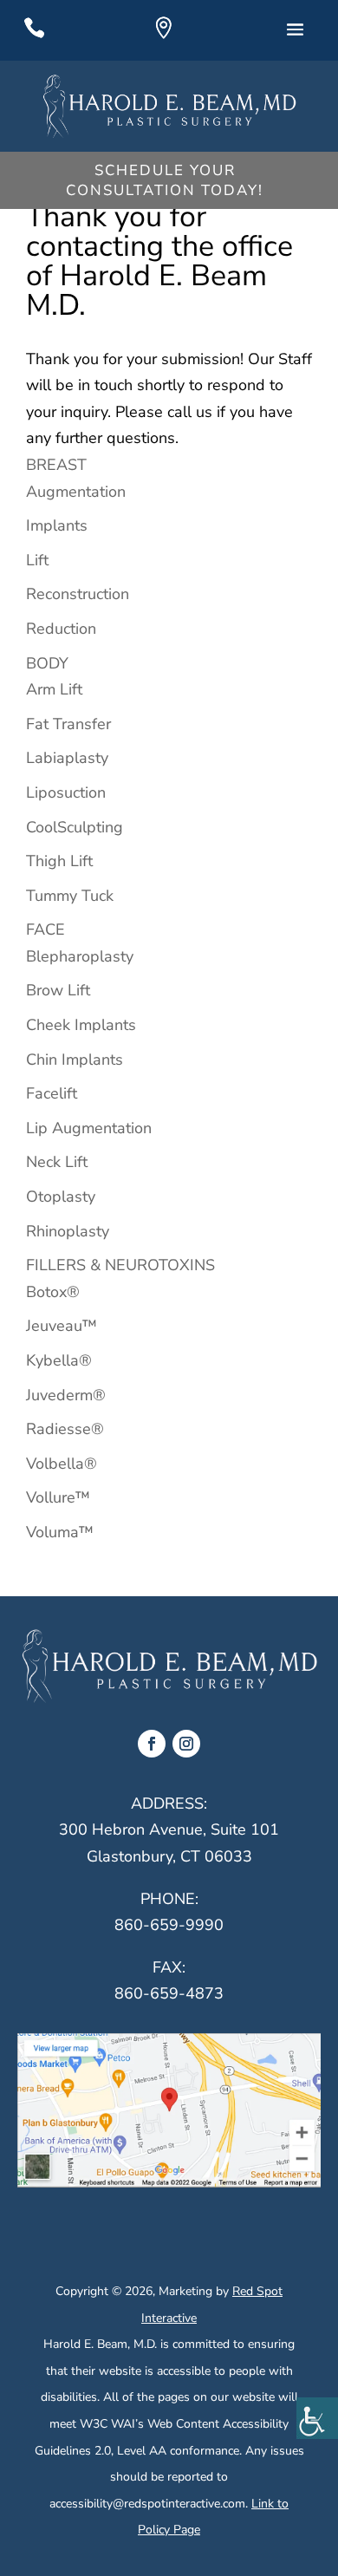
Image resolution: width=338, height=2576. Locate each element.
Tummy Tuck (70, 896)
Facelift (52, 1093)
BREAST (56, 465)
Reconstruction (78, 594)
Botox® (53, 1292)
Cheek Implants (81, 1025)
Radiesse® (65, 1429)
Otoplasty (61, 1197)
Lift (37, 560)
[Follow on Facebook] (152, 1744)
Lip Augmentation (89, 1128)
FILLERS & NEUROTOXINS (120, 1265)
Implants (57, 525)
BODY (47, 663)
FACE (45, 929)
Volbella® (62, 1464)
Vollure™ (58, 1497)
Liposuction (66, 792)
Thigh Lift (59, 861)
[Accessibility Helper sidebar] (317, 2418)
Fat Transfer (68, 724)
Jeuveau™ (62, 1326)
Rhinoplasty (68, 1231)
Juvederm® (66, 1395)
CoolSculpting (75, 827)
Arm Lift (54, 689)
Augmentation (76, 492)
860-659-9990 (169, 1925)
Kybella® (59, 1360)
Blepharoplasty (80, 956)
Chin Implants (75, 1060)
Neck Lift (57, 1162)
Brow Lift (58, 990)
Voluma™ (60, 1532)
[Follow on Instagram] (186, 1744)
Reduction (61, 629)
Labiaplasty (67, 758)
